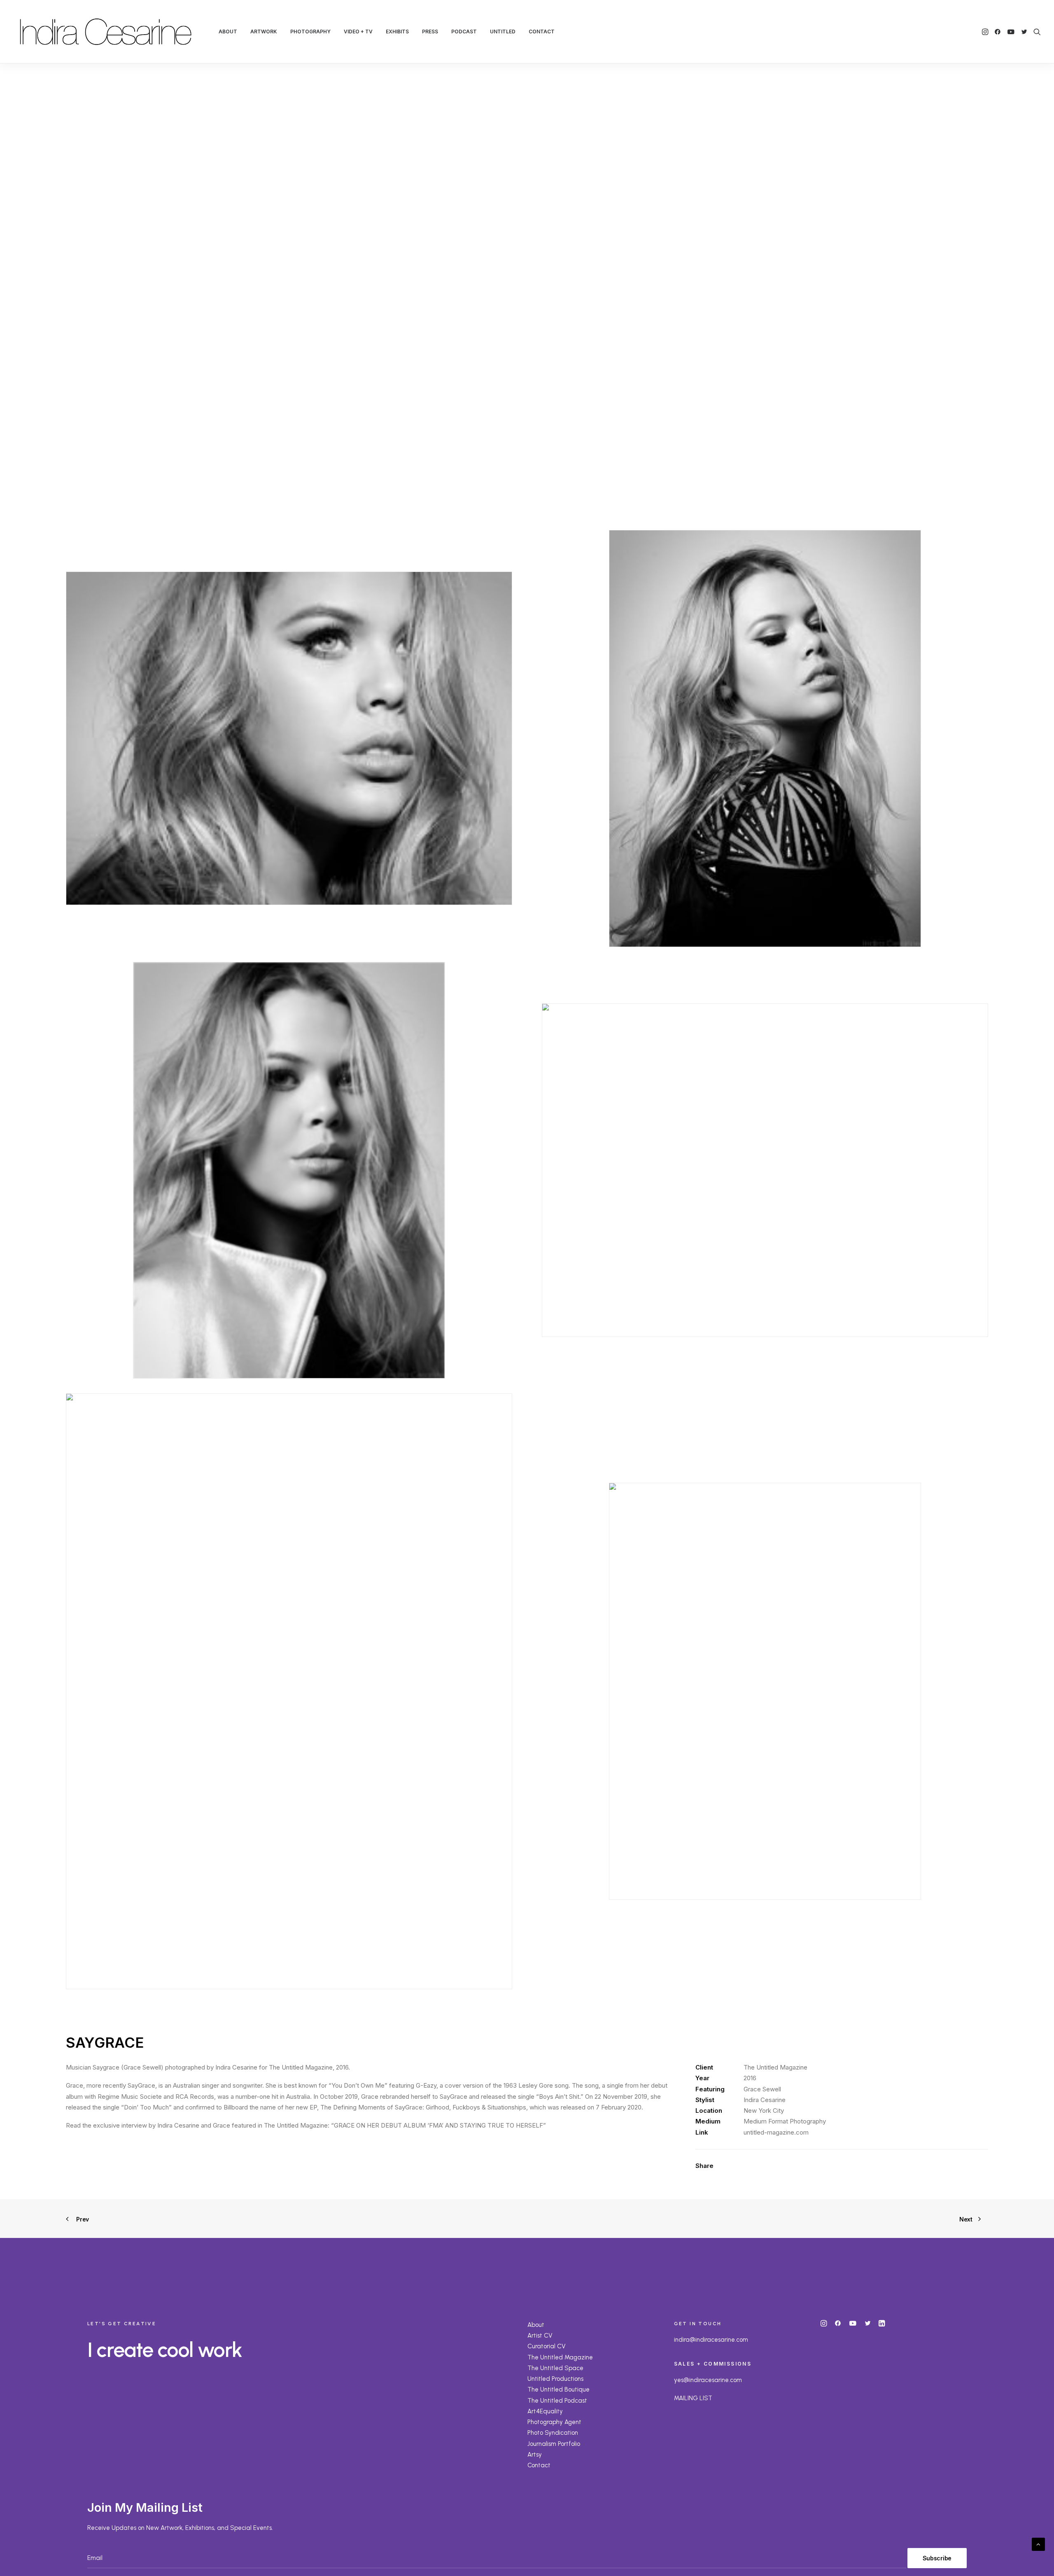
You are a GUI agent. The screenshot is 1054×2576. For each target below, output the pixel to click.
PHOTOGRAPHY (310, 31)
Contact (539, 2465)
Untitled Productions (555, 2379)
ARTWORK (264, 31)
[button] (986, 32)
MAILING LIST (693, 2398)
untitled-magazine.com (776, 2132)
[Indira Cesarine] (106, 32)
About (536, 2325)
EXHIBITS (397, 31)
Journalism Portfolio (554, 2444)
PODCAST (464, 31)
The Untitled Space (555, 2368)
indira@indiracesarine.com (711, 2340)
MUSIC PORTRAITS (543, 302)
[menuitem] (228, 32)
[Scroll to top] (1038, 2544)
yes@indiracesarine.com (708, 2380)
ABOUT (228, 31)
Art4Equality (545, 2411)
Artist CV (540, 2336)
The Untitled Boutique (558, 2389)
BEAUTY (584, 302)
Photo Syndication (553, 2433)
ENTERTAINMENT (489, 302)
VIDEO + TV (358, 31)
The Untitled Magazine (560, 2357)
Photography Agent (554, 2422)
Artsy (535, 2455)
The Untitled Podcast (557, 2401)
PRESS (430, 31)
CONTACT (542, 31)
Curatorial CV (547, 2346)
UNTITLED (503, 31)
